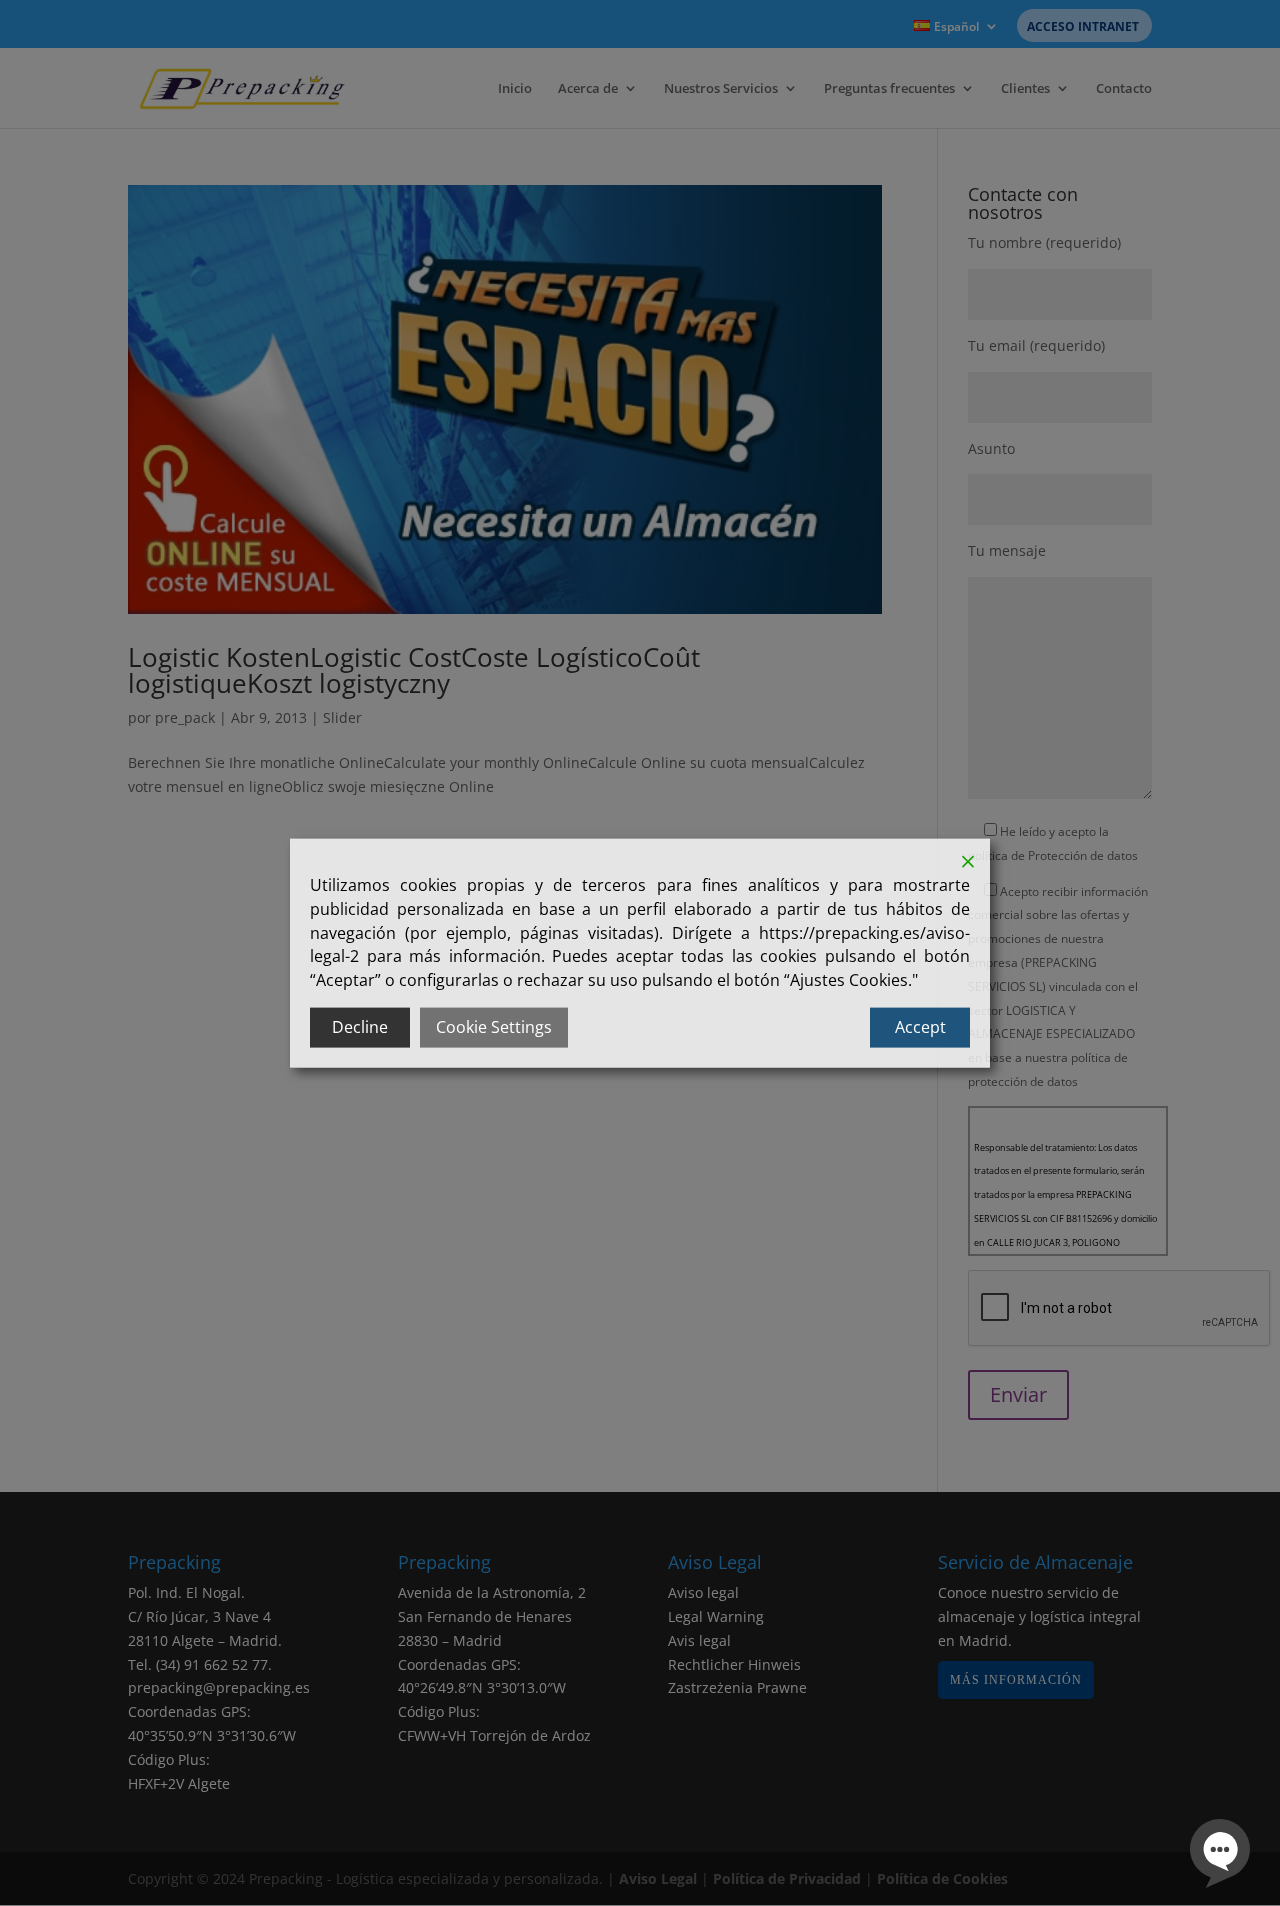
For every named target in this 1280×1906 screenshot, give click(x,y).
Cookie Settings (494, 1027)
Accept (920, 1027)
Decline (360, 1027)
